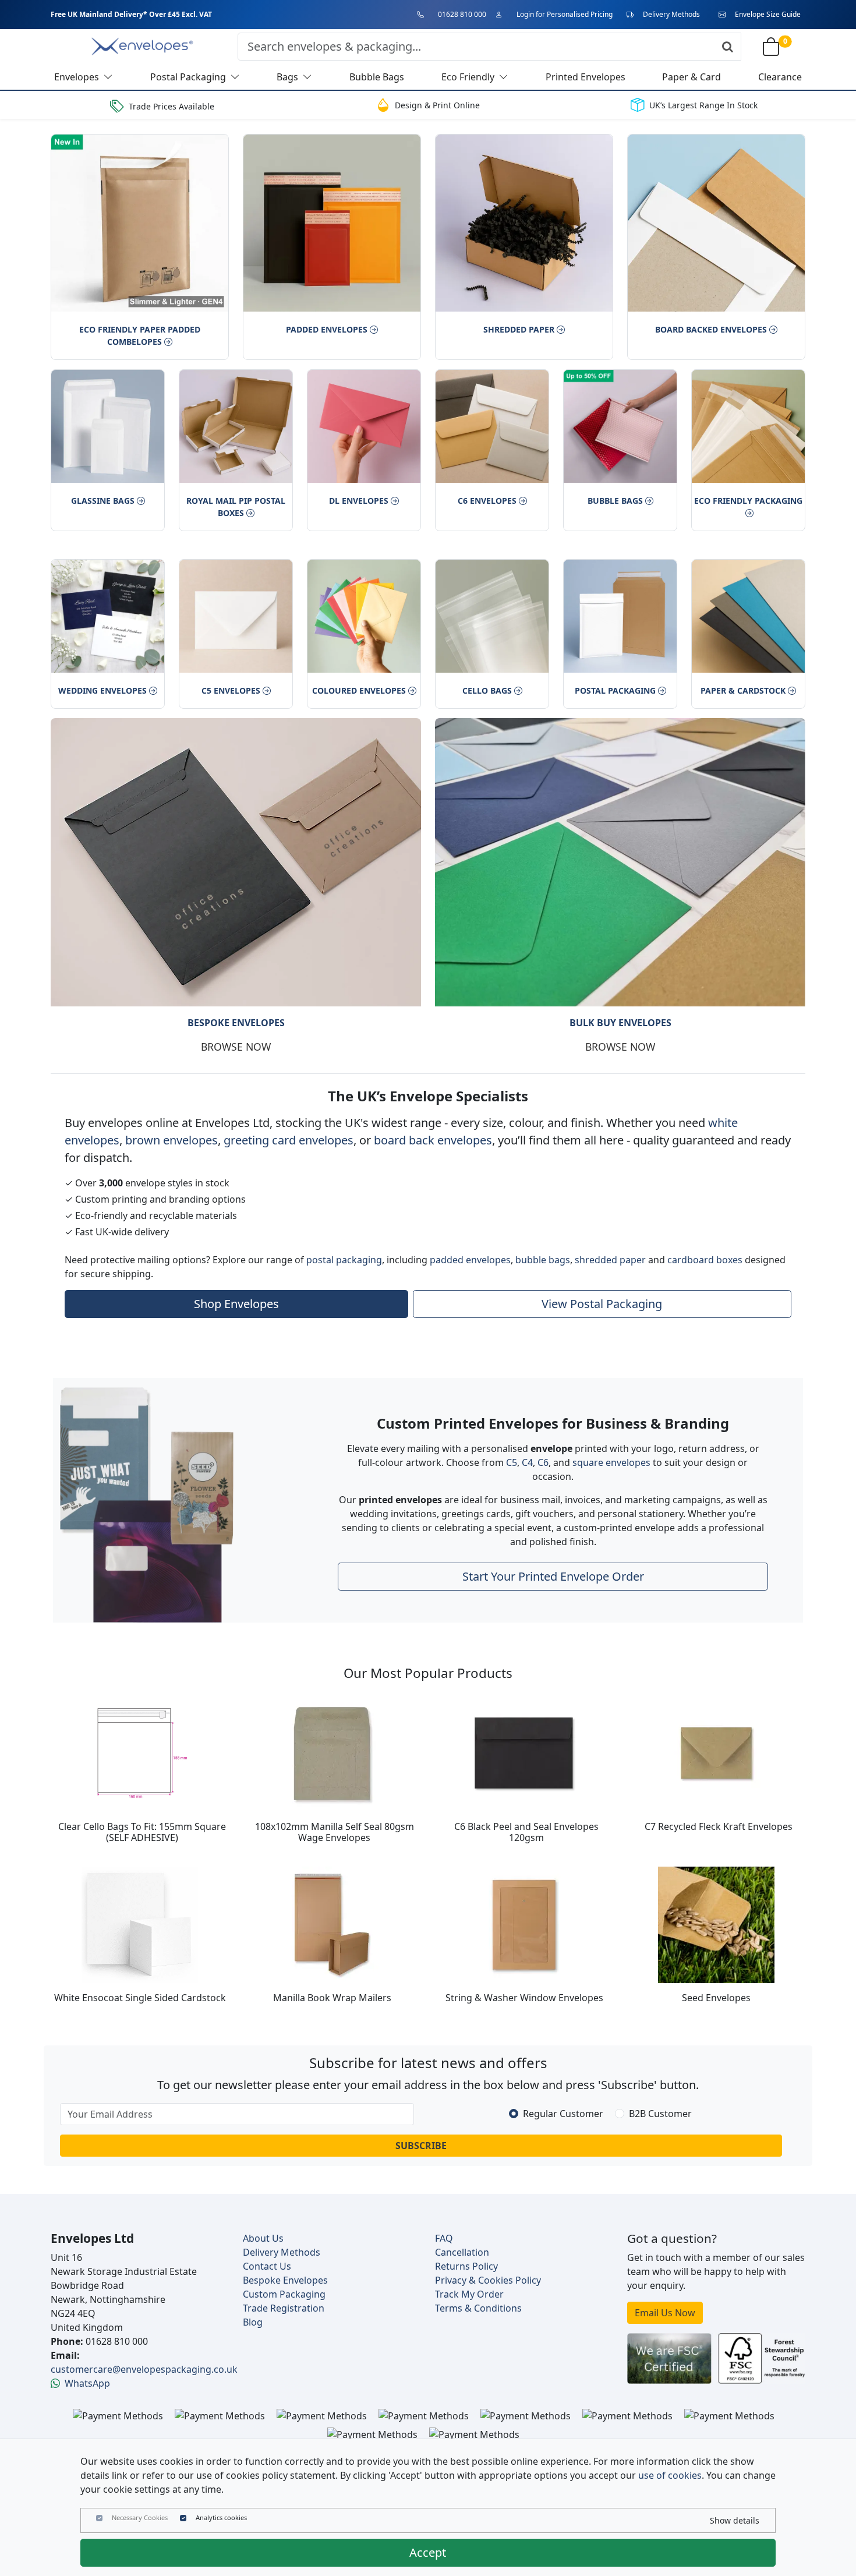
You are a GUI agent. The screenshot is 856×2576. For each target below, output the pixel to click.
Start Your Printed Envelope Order (553, 1576)
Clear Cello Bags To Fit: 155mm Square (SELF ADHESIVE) (142, 1831)
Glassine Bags (103, 501)
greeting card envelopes (289, 1139)
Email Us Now (665, 2313)
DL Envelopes (359, 501)
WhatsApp (87, 2383)
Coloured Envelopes (359, 690)
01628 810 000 (462, 14)
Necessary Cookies (140, 2517)
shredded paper (610, 1259)
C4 (527, 1462)
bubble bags (543, 1259)
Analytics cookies (221, 2517)
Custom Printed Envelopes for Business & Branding (553, 1423)
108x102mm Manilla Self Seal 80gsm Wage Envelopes (335, 1831)
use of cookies (670, 2475)
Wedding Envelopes (102, 690)
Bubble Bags (615, 501)
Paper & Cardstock (743, 690)
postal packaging (344, 1259)
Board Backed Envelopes (711, 329)
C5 (512, 1462)
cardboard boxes (705, 1259)
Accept (428, 2552)
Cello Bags (487, 690)
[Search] (728, 47)
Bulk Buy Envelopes (620, 1023)
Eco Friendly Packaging (748, 501)
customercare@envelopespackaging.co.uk (144, 2369)
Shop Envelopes (236, 1303)
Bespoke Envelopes (236, 1023)
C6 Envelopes (487, 501)
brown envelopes (171, 1139)
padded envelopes (470, 1259)
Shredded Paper (519, 329)
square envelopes (611, 1462)
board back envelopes (433, 1139)
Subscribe (421, 2146)
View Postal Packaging (602, 1303)
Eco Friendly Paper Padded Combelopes (140, 335)
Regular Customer (563, 2114)
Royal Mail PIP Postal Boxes (236, 507)
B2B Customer (660, 2114)
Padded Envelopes (327, 329)
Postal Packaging (615, 690)
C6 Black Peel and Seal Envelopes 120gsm (526, 1831)
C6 (543, 1462)
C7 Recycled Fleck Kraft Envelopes (719, 1826)
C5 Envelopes (231, 690)
